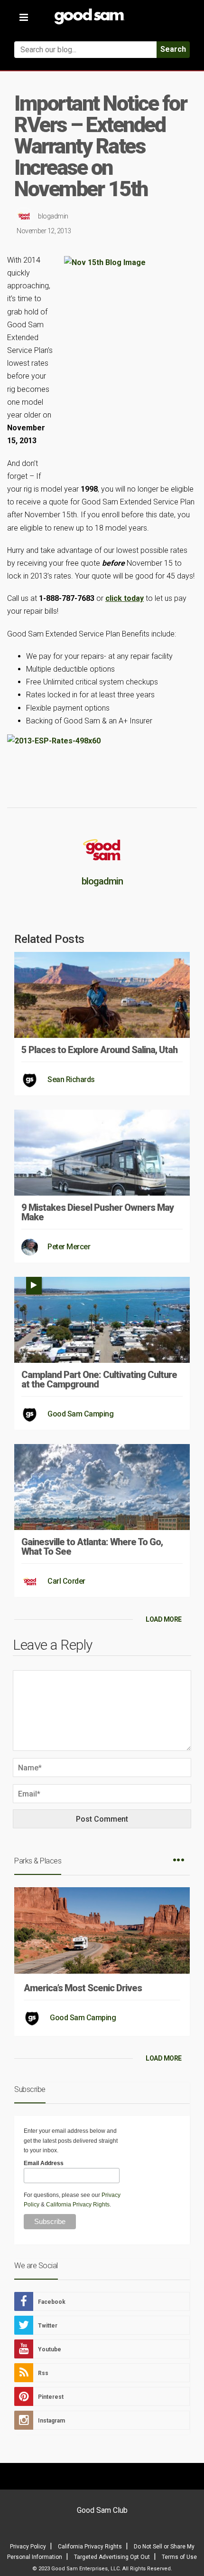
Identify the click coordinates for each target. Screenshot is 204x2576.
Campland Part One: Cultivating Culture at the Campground (99, 1379)
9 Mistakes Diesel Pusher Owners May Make (97, 1212)
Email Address (44, 2163)
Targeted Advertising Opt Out (112, 2557)
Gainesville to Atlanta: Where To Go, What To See (92, 1547)
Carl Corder (66, 1581)
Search (173, 49)
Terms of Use (179, 2557)
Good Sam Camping (80, 1414)
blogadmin (53, 216)
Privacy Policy (28, 2547)
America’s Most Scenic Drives (83, 1988)
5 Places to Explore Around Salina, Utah (99, 1050)
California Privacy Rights (78, 2205)
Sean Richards (71, 1079)
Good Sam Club (102, 2510)
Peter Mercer (69, 1247)
